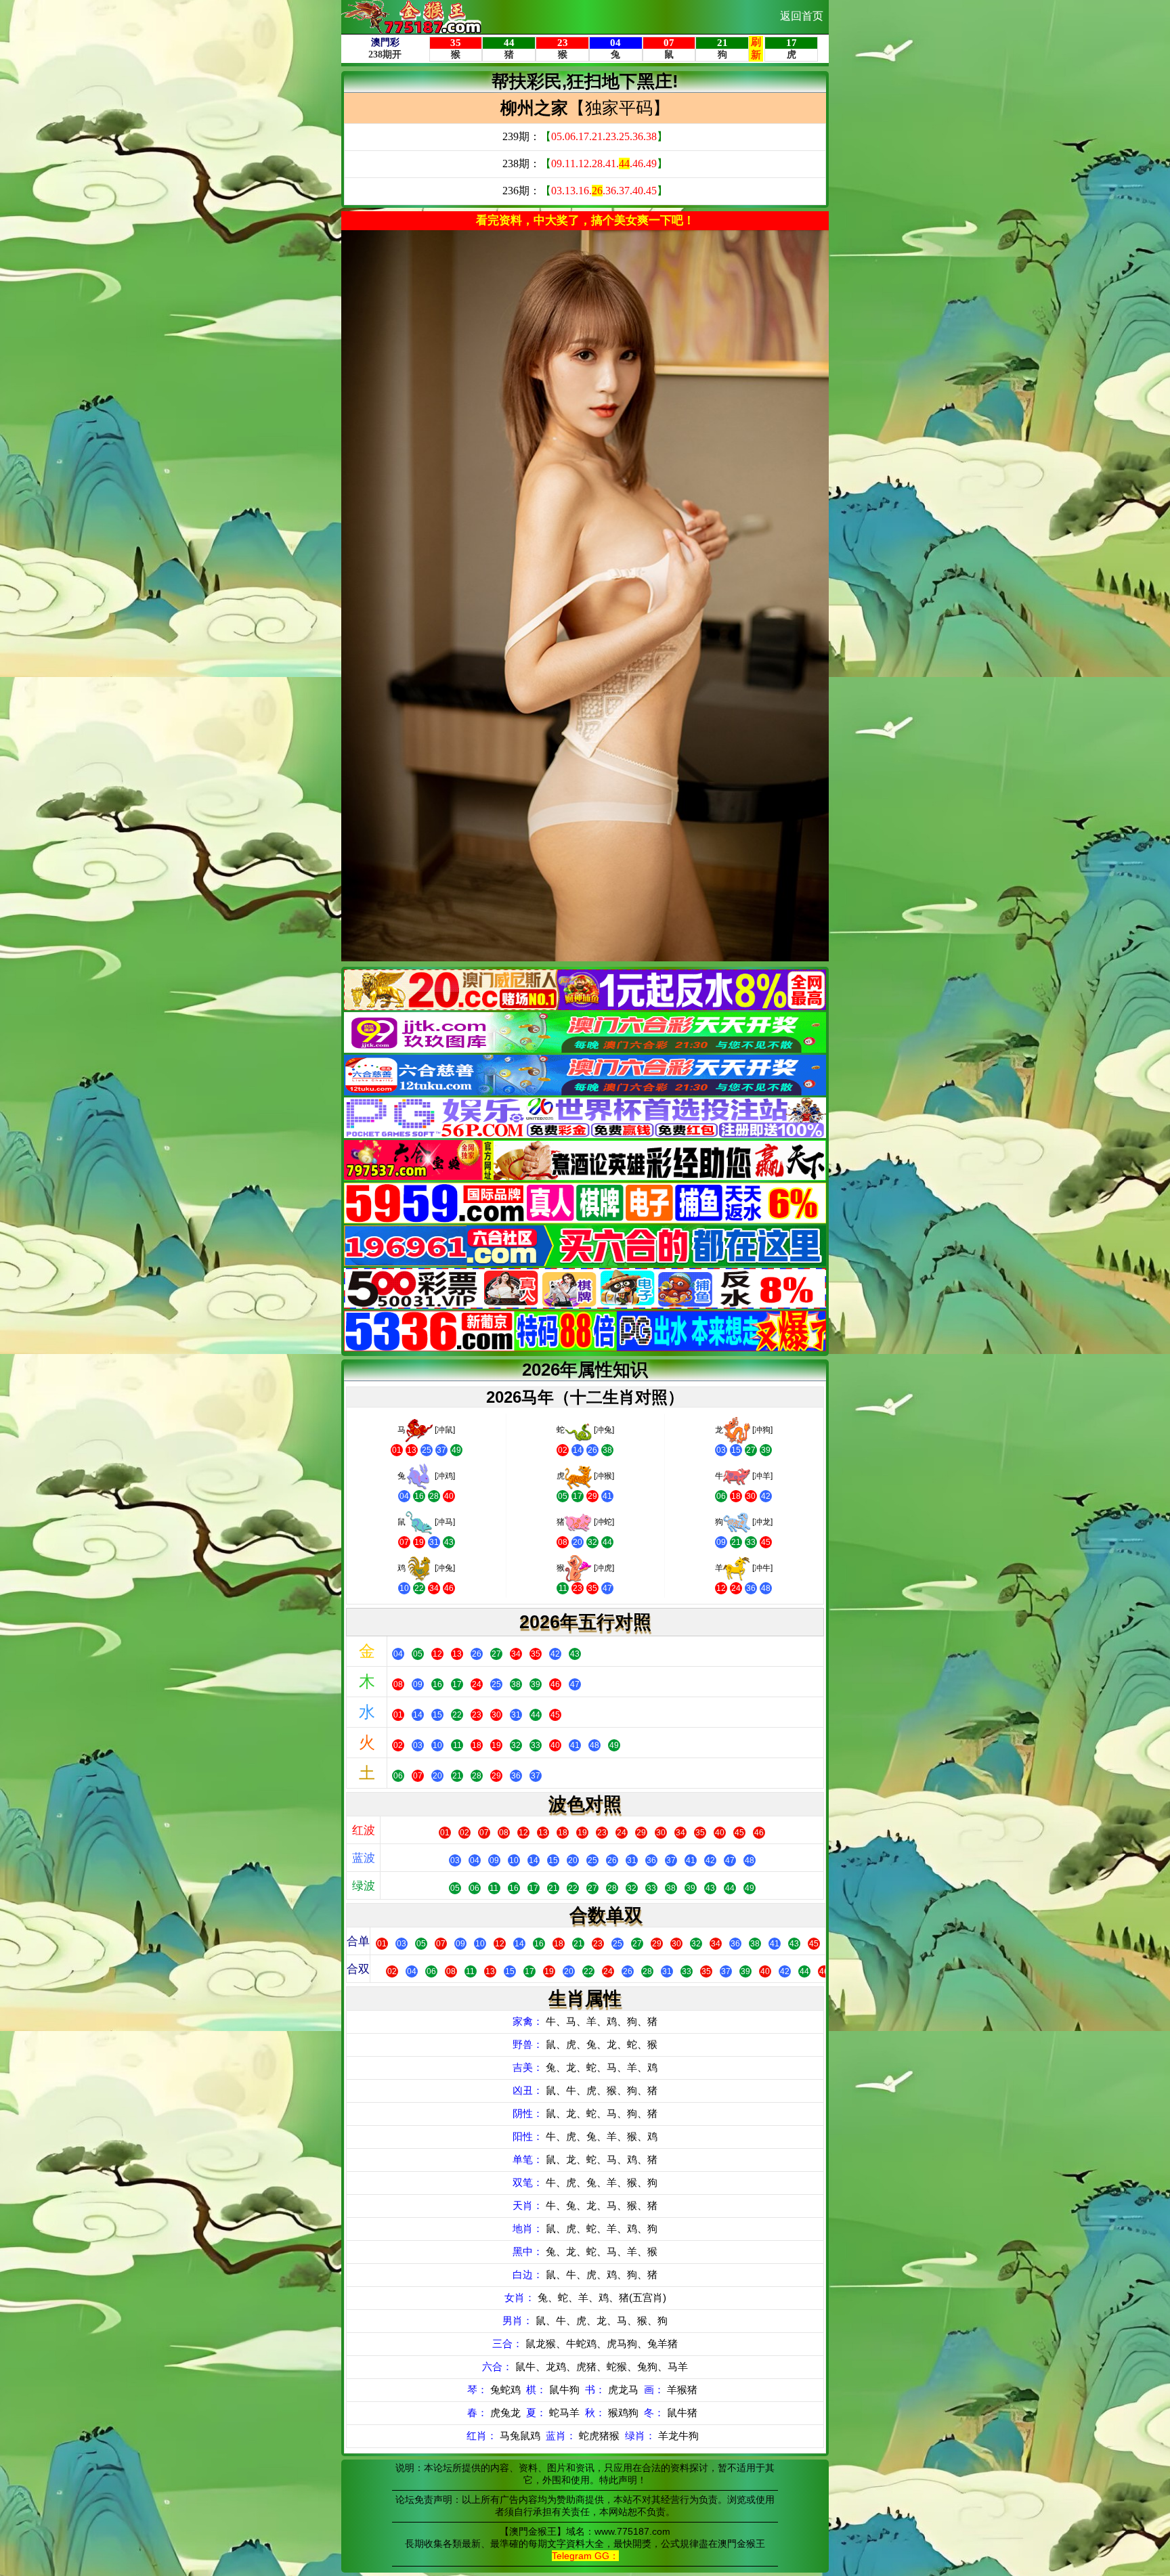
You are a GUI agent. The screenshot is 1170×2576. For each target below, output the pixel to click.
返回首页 (802, 16)
